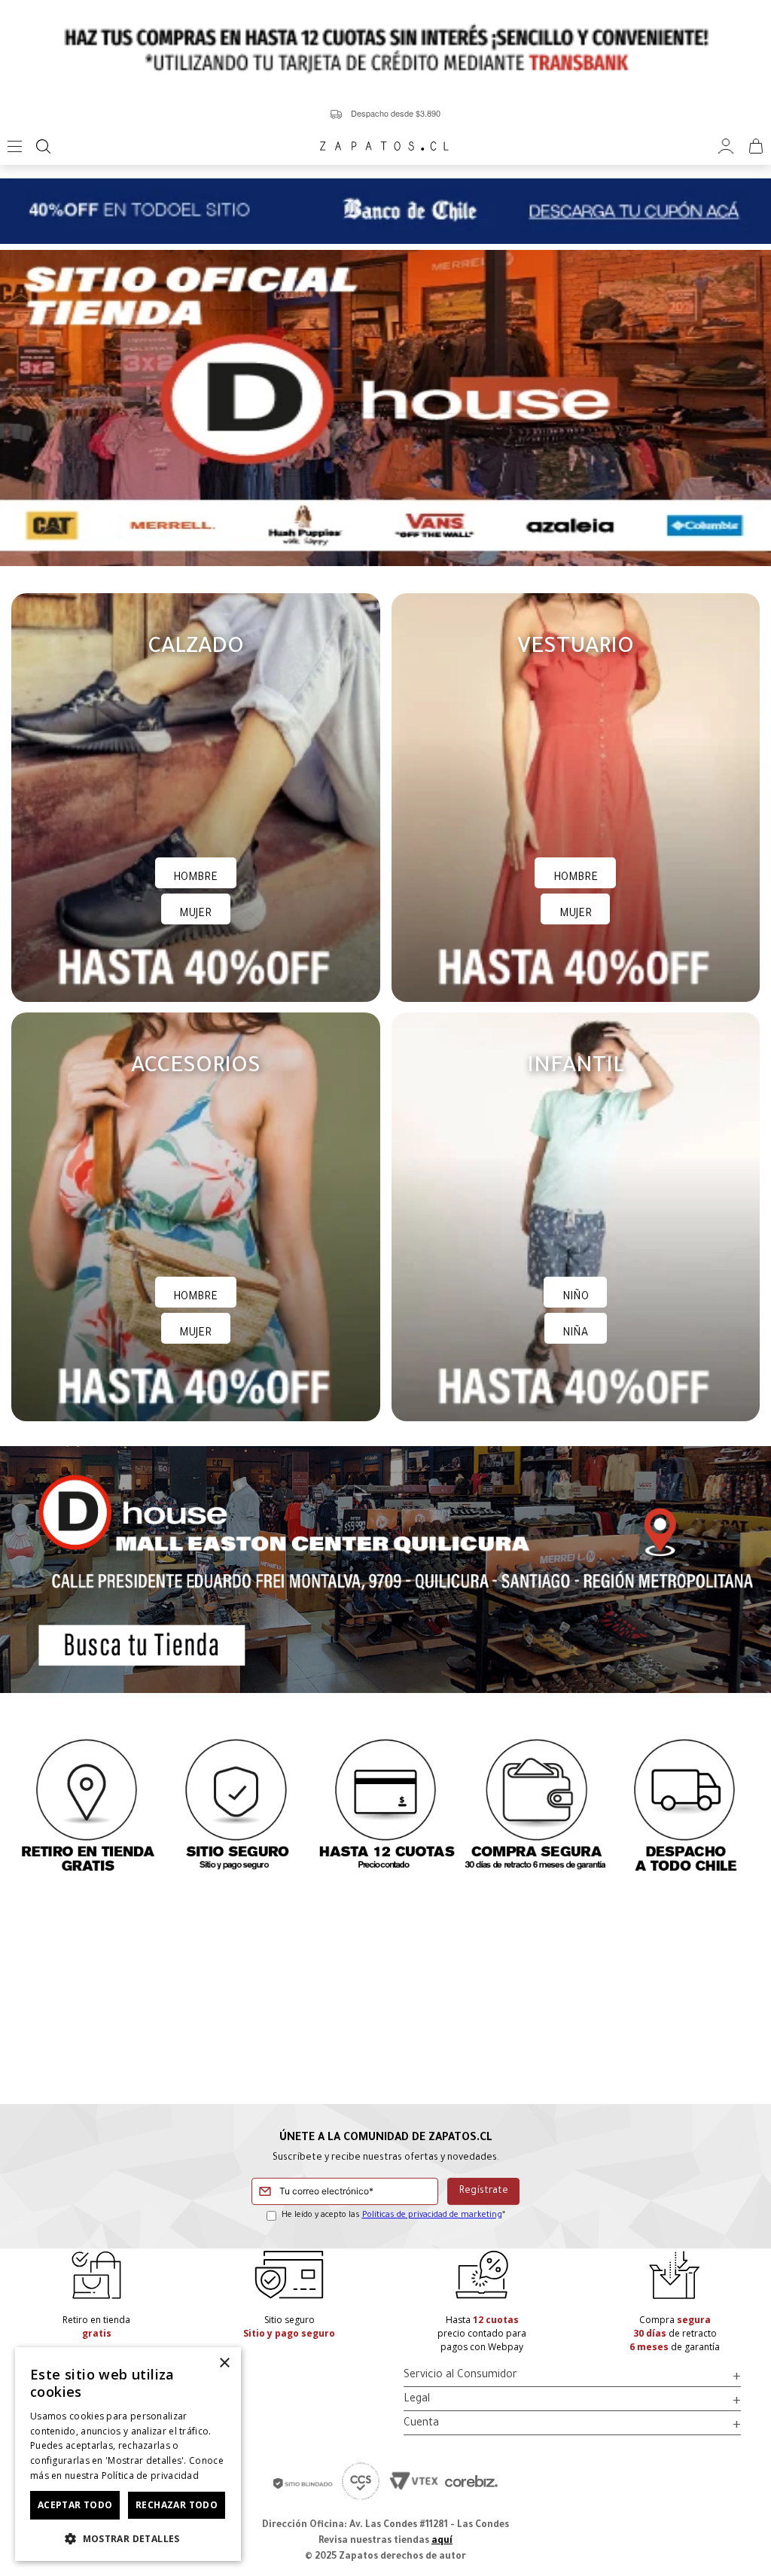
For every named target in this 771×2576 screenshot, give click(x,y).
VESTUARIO (576, 648)
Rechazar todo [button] (177, 2505)
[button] (128, 2538)
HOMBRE (195, 878)
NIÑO (576, 1298)
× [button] (224, 2363)
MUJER (195, 915)
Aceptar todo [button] (75, 2505)
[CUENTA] (726, 146)
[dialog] (128, 2454)
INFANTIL (576, 1067)
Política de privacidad (151, 2476)
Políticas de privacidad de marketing (432, 2215)
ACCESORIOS (196, 1067)
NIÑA (575, 1334)
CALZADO (196, 648)
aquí (442, 2541)
